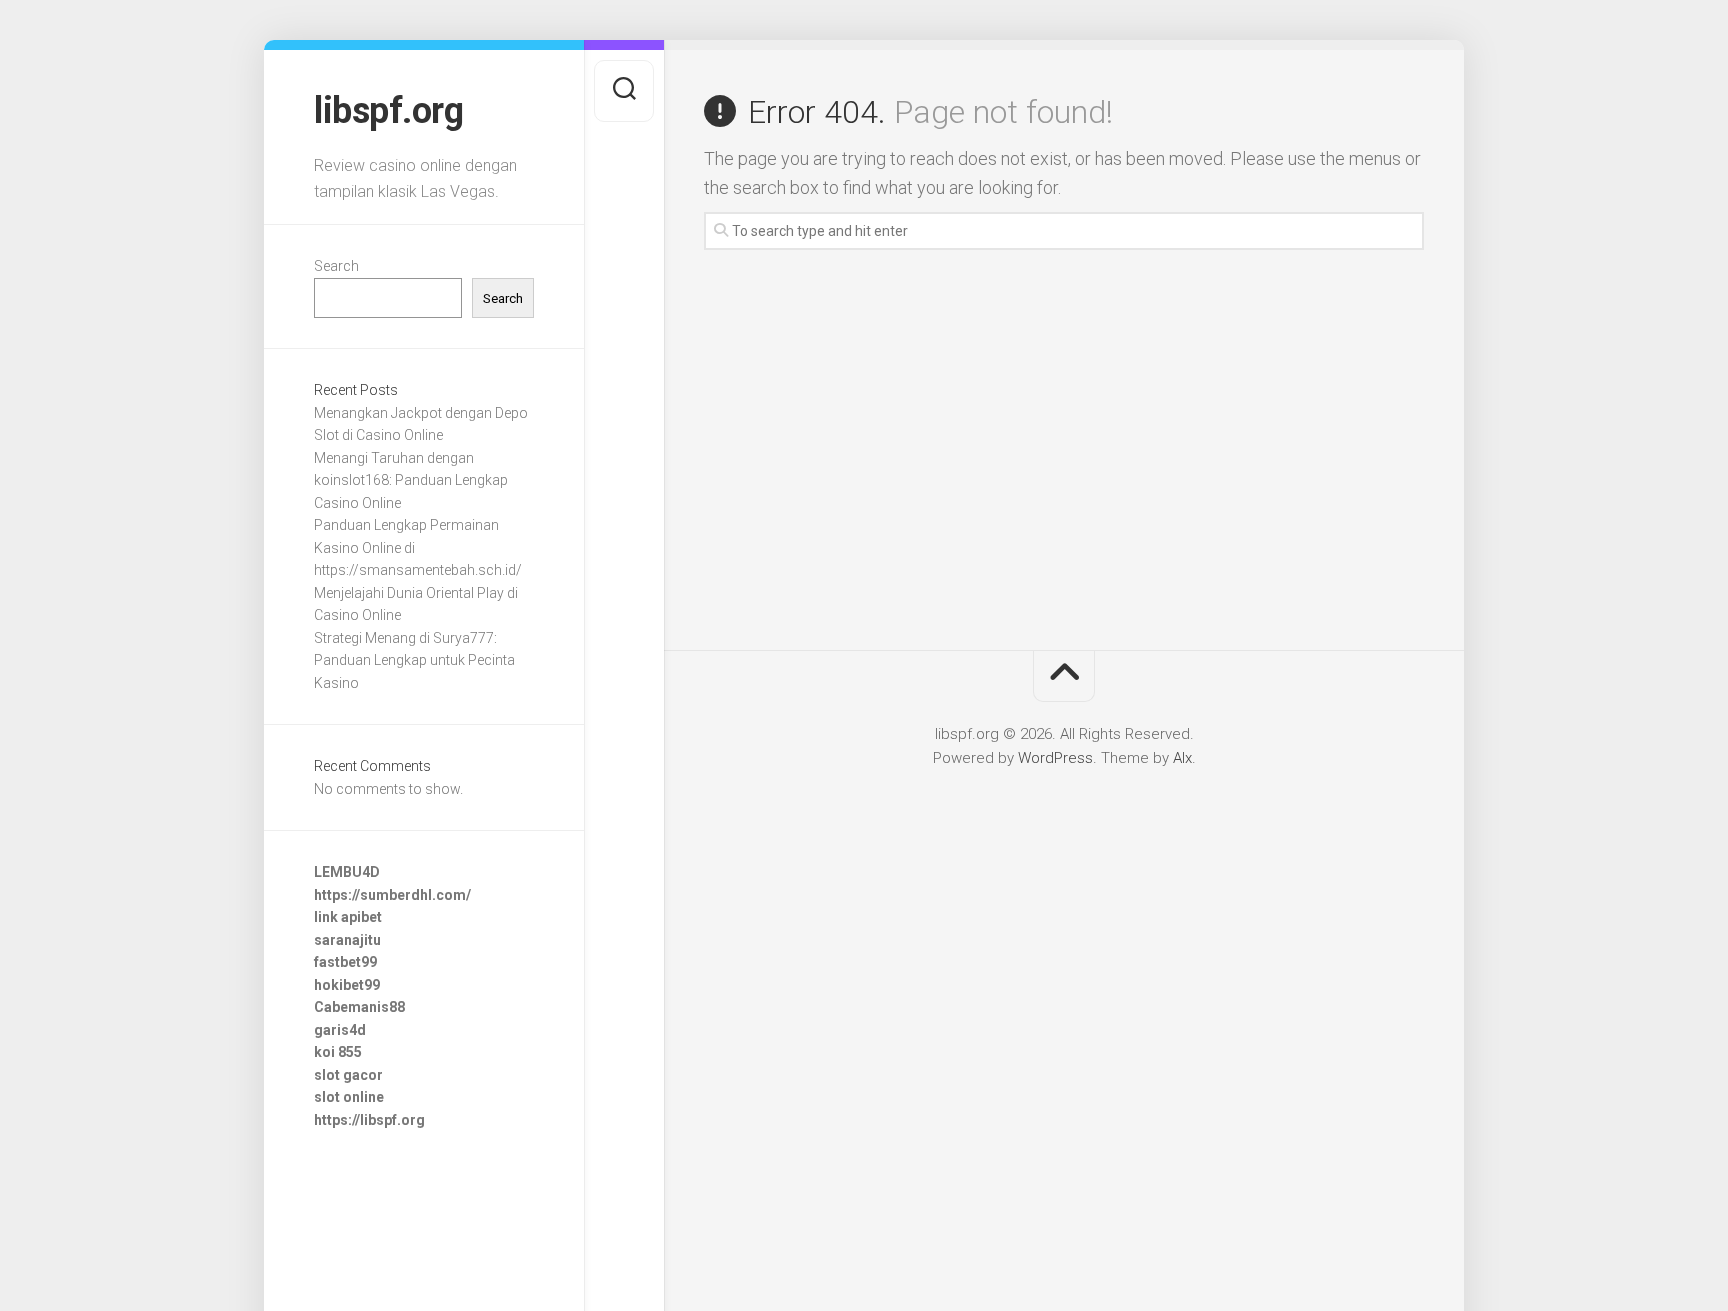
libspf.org (388, 111)
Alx (1182, 758)
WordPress (1055, 758)
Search (336, 266)
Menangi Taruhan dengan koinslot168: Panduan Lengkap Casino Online (411, 480)
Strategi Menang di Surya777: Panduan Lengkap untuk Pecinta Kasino (414, 660)
